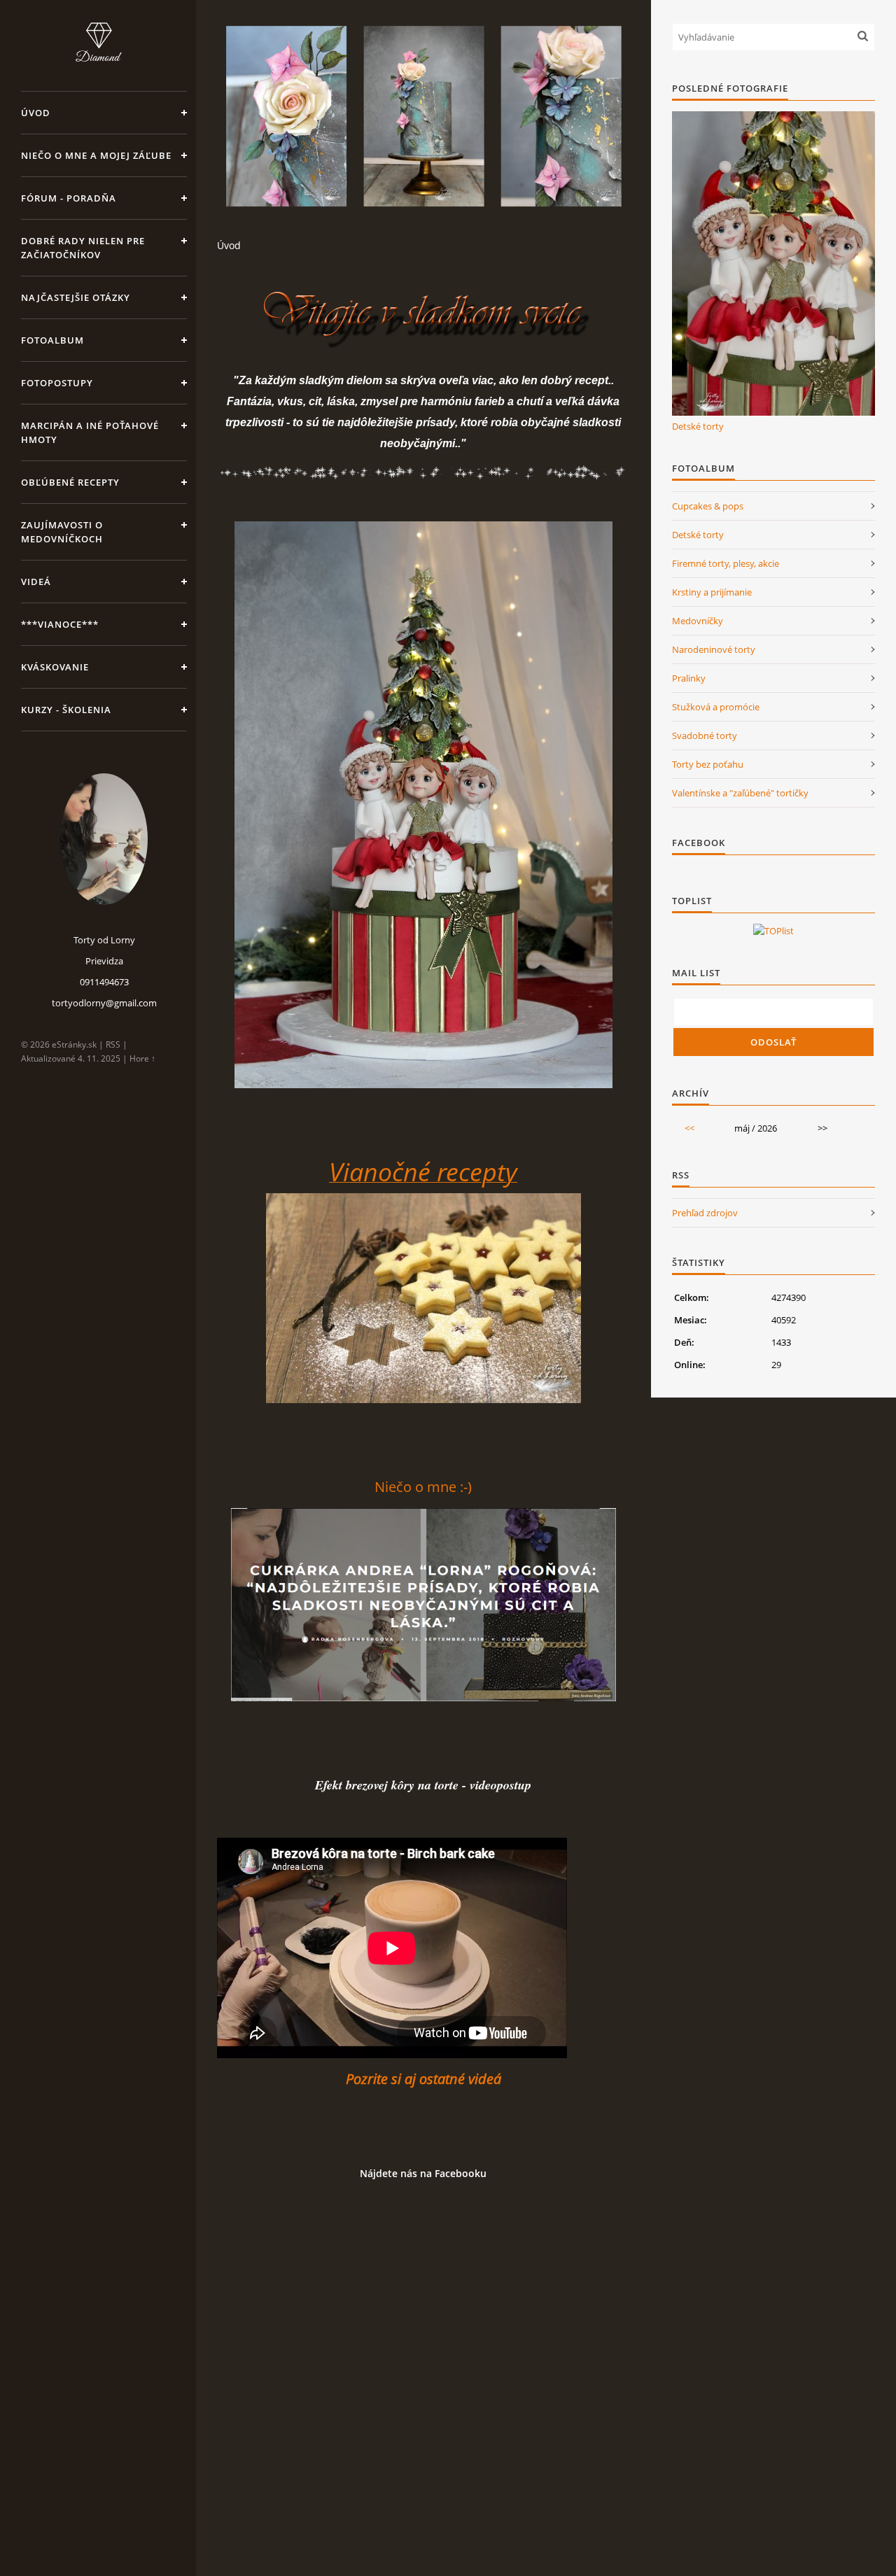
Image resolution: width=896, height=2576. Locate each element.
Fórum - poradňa (69, 198)
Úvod (36, 113)
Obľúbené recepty (70, 482)
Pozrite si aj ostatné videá (423, 2079)
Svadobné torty (705, 736)
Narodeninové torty (714, 649)
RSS (113, 1044)
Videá (36, 582)
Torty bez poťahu (708, 764)
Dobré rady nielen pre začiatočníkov (83, 248)
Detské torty (698, 426)
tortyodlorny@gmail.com (104, 1003)
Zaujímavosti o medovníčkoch (62, 532)
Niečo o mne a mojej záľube (96, 155)
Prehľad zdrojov (705, 1213)
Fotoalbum (52, 340)
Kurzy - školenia (66, 710)
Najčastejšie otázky (76, 297)
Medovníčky (698, 621)
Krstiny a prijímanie (712, 592)
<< (689, 1128)
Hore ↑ (142, 1058)
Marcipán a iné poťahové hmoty (90, 432)
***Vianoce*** (60, 624)
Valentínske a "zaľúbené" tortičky (740, 793)
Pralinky (689, 678)
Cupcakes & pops (708, 506)
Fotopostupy (57, 383)
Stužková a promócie (716, 707)
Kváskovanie (55, 667)
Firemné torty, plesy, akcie (726, 563)
